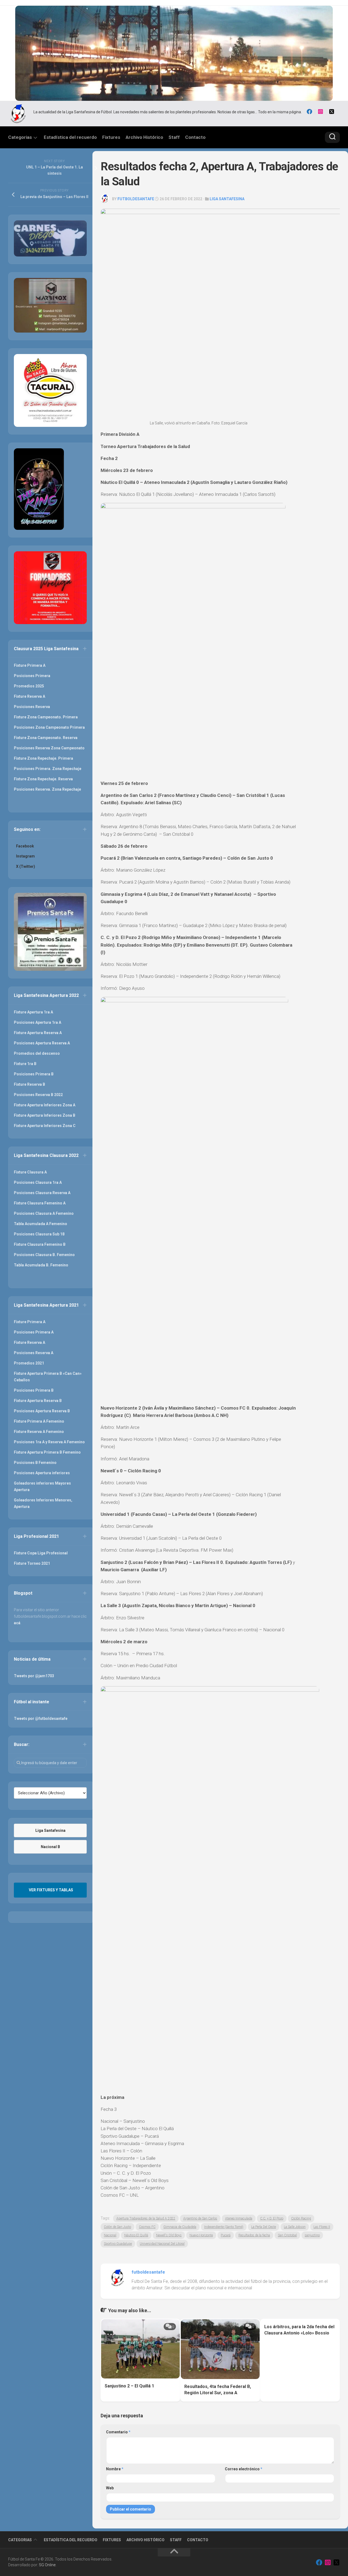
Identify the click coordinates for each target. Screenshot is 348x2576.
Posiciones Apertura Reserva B (42, 1411)
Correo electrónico (244, 2469)
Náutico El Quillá (136, 2235)
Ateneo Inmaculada (239, 2218)
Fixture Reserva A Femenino (39, 1432)
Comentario (118, 2432)
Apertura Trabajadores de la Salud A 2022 (146, 2218)
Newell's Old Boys (169, 2235)
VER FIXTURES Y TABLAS (51, 1890)
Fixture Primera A (30, 665)
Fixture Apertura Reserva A (38, 1033)
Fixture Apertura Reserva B (38, 1401)
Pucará (226, 2235)
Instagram (25, 856)
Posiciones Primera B (34, 1074)
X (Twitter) (26, 866)
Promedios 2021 (29, 1363)
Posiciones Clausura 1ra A (38, 1182)
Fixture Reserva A (29, 696)
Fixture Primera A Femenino (39, 1421)
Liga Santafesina (227, 199)
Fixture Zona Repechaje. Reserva (43, 779)
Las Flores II (322, 2227)
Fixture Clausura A (30, 1172)
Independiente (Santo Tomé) (224, 2227)
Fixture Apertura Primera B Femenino (47, 1452)
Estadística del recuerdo (70, 137)
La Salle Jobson (295, 2227)
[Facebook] (309, 112)
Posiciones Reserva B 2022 (38, 1095)
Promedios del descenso (37, 1053)
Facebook (25, 846)
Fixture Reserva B (29, 1084)
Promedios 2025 (29, 686)
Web (110, 2488)
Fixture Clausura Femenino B (40, 1244)
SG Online (47, 2565)
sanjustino (312, 2235)
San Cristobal (287, 2235)
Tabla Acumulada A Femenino (41, 1224)
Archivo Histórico (144, 137)
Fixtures (111, 137)
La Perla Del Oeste (264, 2227)
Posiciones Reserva (32, 707)
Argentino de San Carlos (200, 2218)
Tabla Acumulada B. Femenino (41, 1265)
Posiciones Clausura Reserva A (42, 1193)
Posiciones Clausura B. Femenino (44, 1255)
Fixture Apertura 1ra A (33, 1012)
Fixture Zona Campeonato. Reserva (46, 738)
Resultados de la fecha (254, 2235)
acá (17, 1623)
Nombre (115, 2469)
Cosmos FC (147, 2227)
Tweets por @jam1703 (34, 1676)
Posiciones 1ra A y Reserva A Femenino (49, 1442)
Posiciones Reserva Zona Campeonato (49, 748)
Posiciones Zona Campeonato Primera (49, 727)
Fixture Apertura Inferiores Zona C (45, 1126)
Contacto (195, 137)
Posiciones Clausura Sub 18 (39, 1234)
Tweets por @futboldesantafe (41, 1719)
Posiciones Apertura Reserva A (42, 1043)
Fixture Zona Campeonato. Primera (46, 717)
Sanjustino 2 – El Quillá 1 (129, 2386)
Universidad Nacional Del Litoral (162, 2244)
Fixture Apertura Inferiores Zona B (45, 1115)
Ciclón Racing (301, 2218)
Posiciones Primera (32, 676)
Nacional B (50, 1847)
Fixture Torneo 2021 (32, 1563)
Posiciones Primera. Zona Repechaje (48, 769)
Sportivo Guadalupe (118, 2244)
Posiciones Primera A (34, 1332)
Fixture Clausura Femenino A (40, 1203)
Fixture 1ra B (25, 1064)
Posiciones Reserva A (34, 1353)
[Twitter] (332, 112)
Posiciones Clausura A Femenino (44, 1213)
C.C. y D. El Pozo (272, 2218)
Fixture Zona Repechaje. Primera (43, 758)
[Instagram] (321, 112)
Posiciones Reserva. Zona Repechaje (47, 789)
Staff (174, 137)
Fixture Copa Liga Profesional (41, 1553)
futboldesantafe (136, 199)
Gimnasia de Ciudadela (180, 2227)
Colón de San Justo (117, 2227)
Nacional (110, 2235)
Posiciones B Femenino (35, 1463)
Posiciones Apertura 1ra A (38, 1022)
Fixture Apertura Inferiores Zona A (45, 1105)
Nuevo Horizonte (201, 2235)
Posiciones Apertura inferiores (42, 1473)
